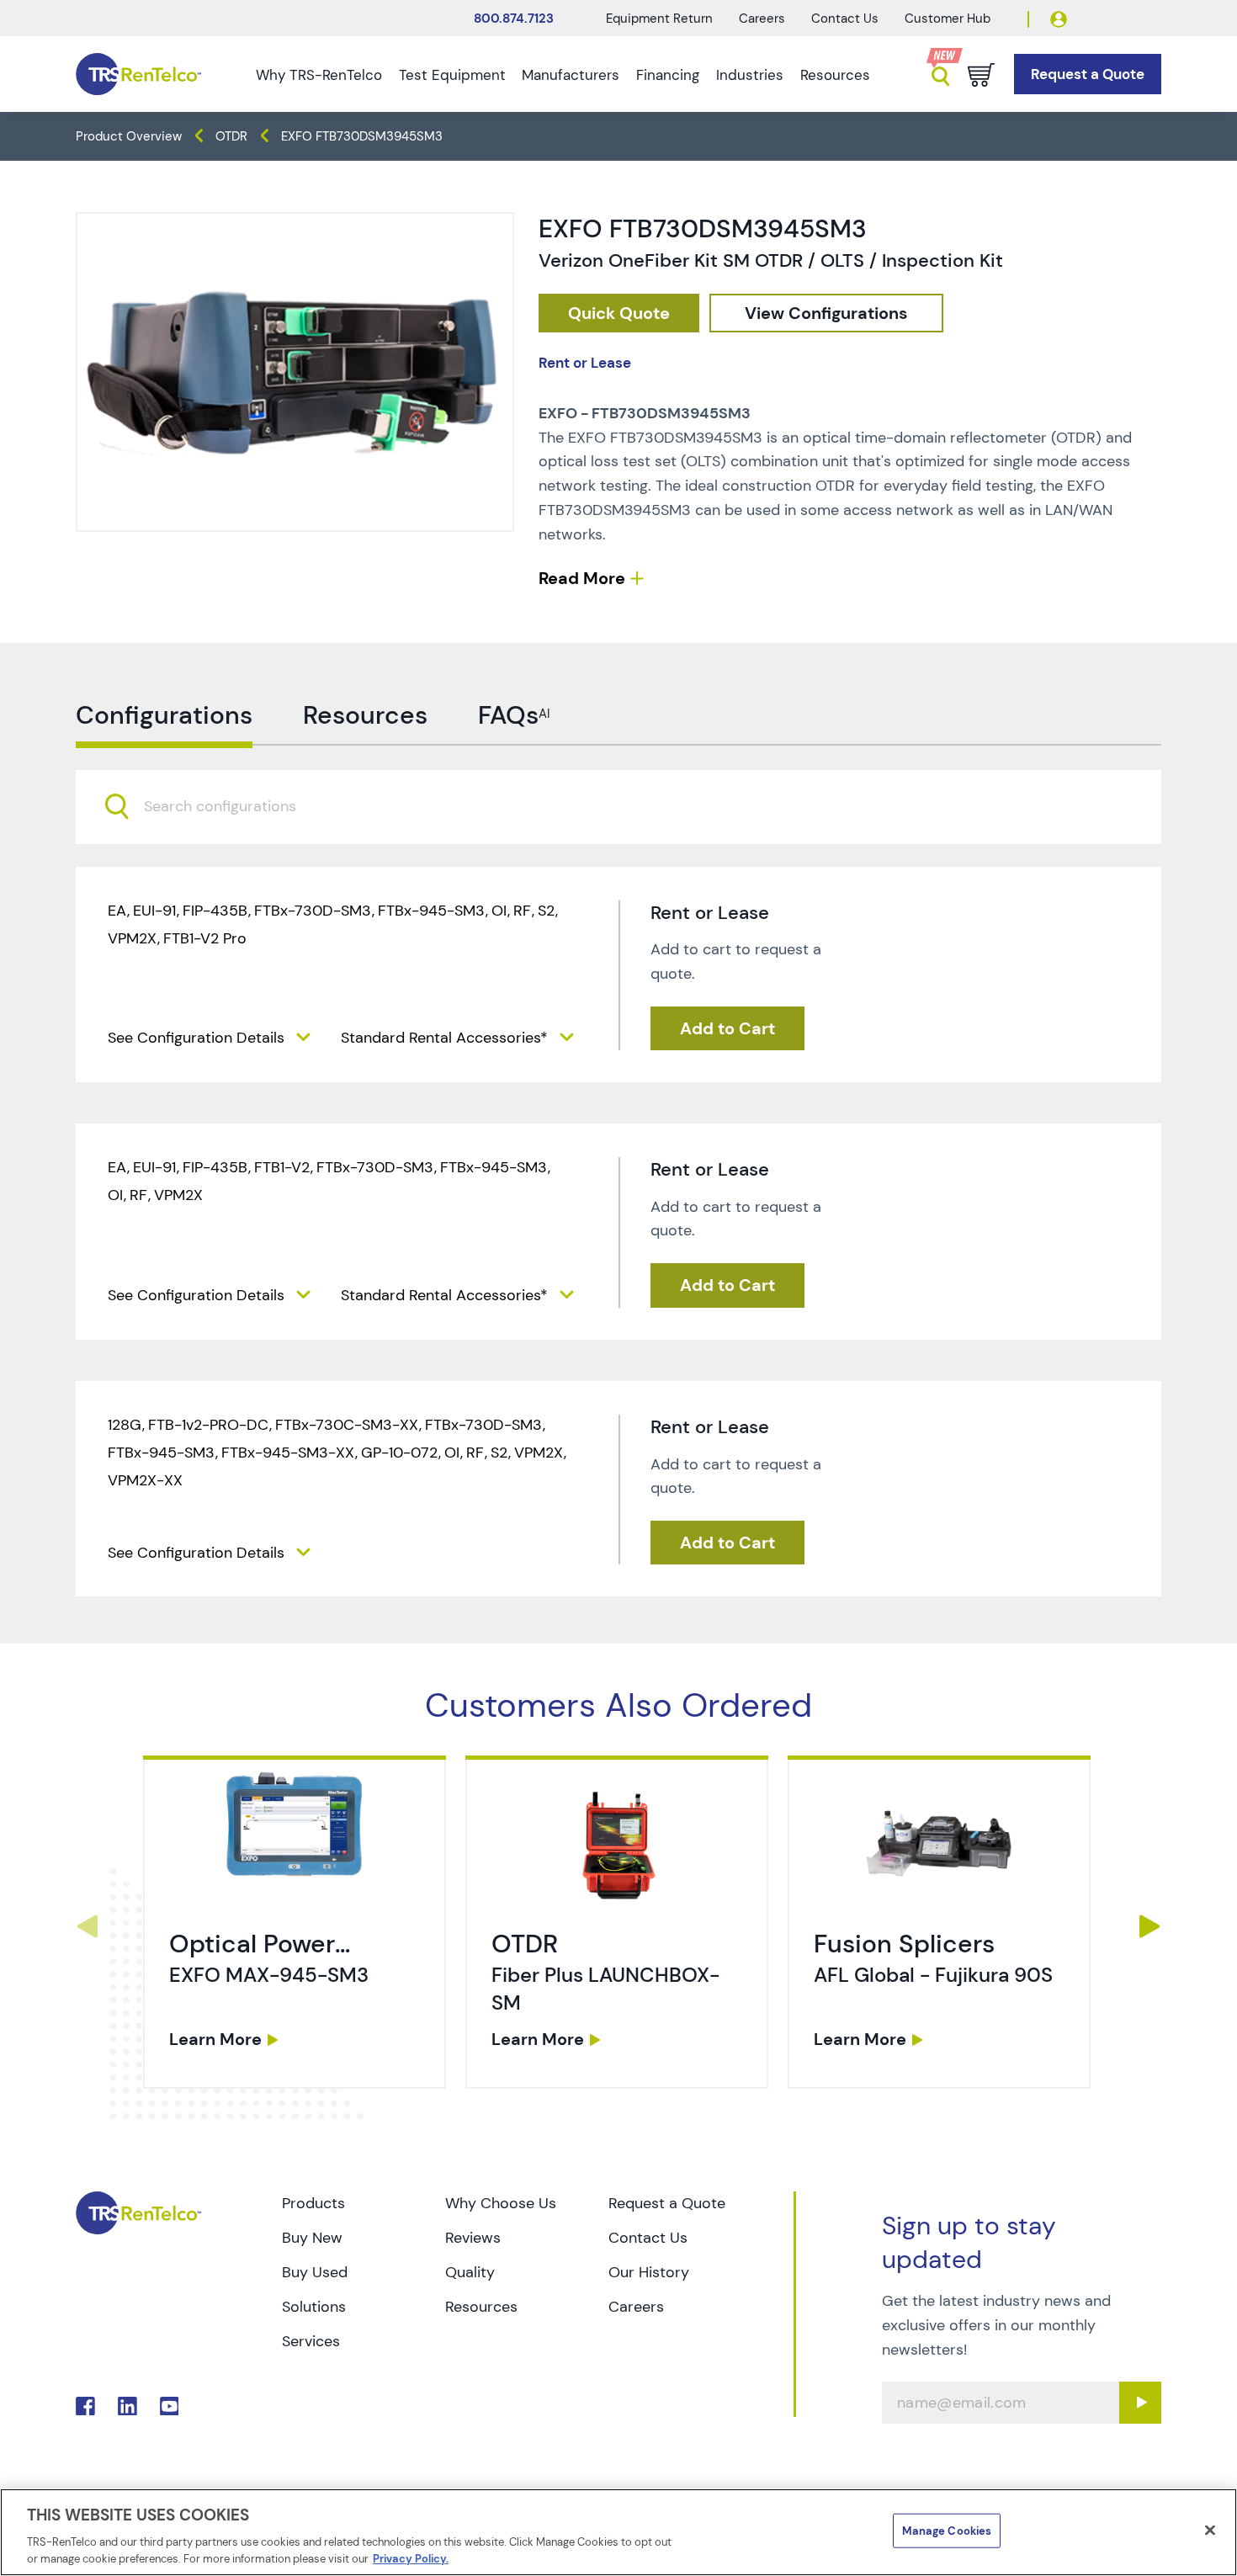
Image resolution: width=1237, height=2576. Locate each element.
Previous (87, 1926)
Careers (762, 19)
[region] (618, 2532)
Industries (750, 75)
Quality (470, 2272)
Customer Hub (948, 19)
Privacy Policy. (411, 2559)
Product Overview (129, 136)
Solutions (314, 2307)
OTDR (231, 136)
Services (311, 2341)
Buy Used (315, 2272)
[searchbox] (230, 807)
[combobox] (618, 807)
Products (313, 2203)
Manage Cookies (947, 2531)
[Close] (1210, 2531)
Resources (835, 75)
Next (1150, 1926)
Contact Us (845, 19)
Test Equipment (452, 75)
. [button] (295, 1922)
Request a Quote (667, 2203)
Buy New (312, 2238)
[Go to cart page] (981, 75)
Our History (649, 2272)
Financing (668, 75)
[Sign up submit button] (1140, 2403)
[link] (297, 1926)
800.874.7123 (514, 19)
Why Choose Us (501, 2203)
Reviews (473, 2238)
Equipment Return (659, 19)
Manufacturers (571, 75)
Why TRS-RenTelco (319, 75)
